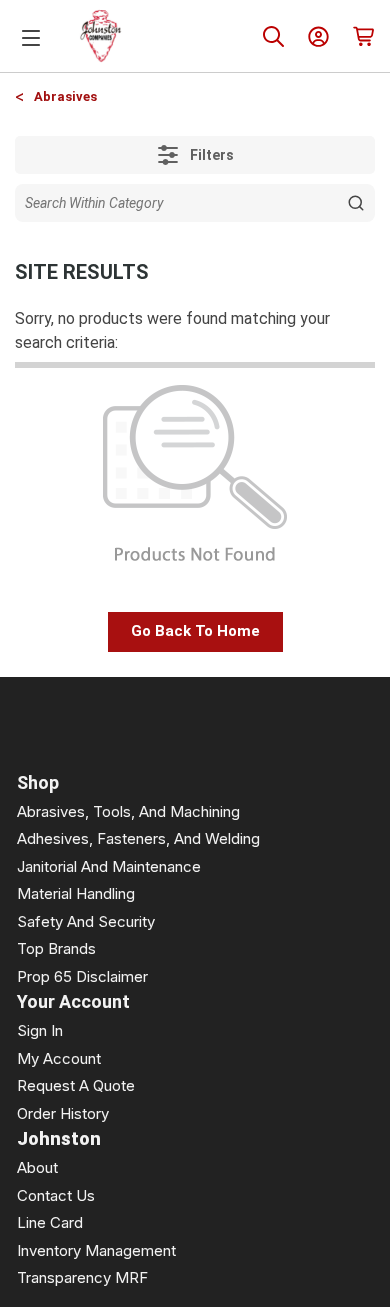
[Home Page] (101, 36)
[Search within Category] (356, 203)
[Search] (273, 36)
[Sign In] (318, 36)
